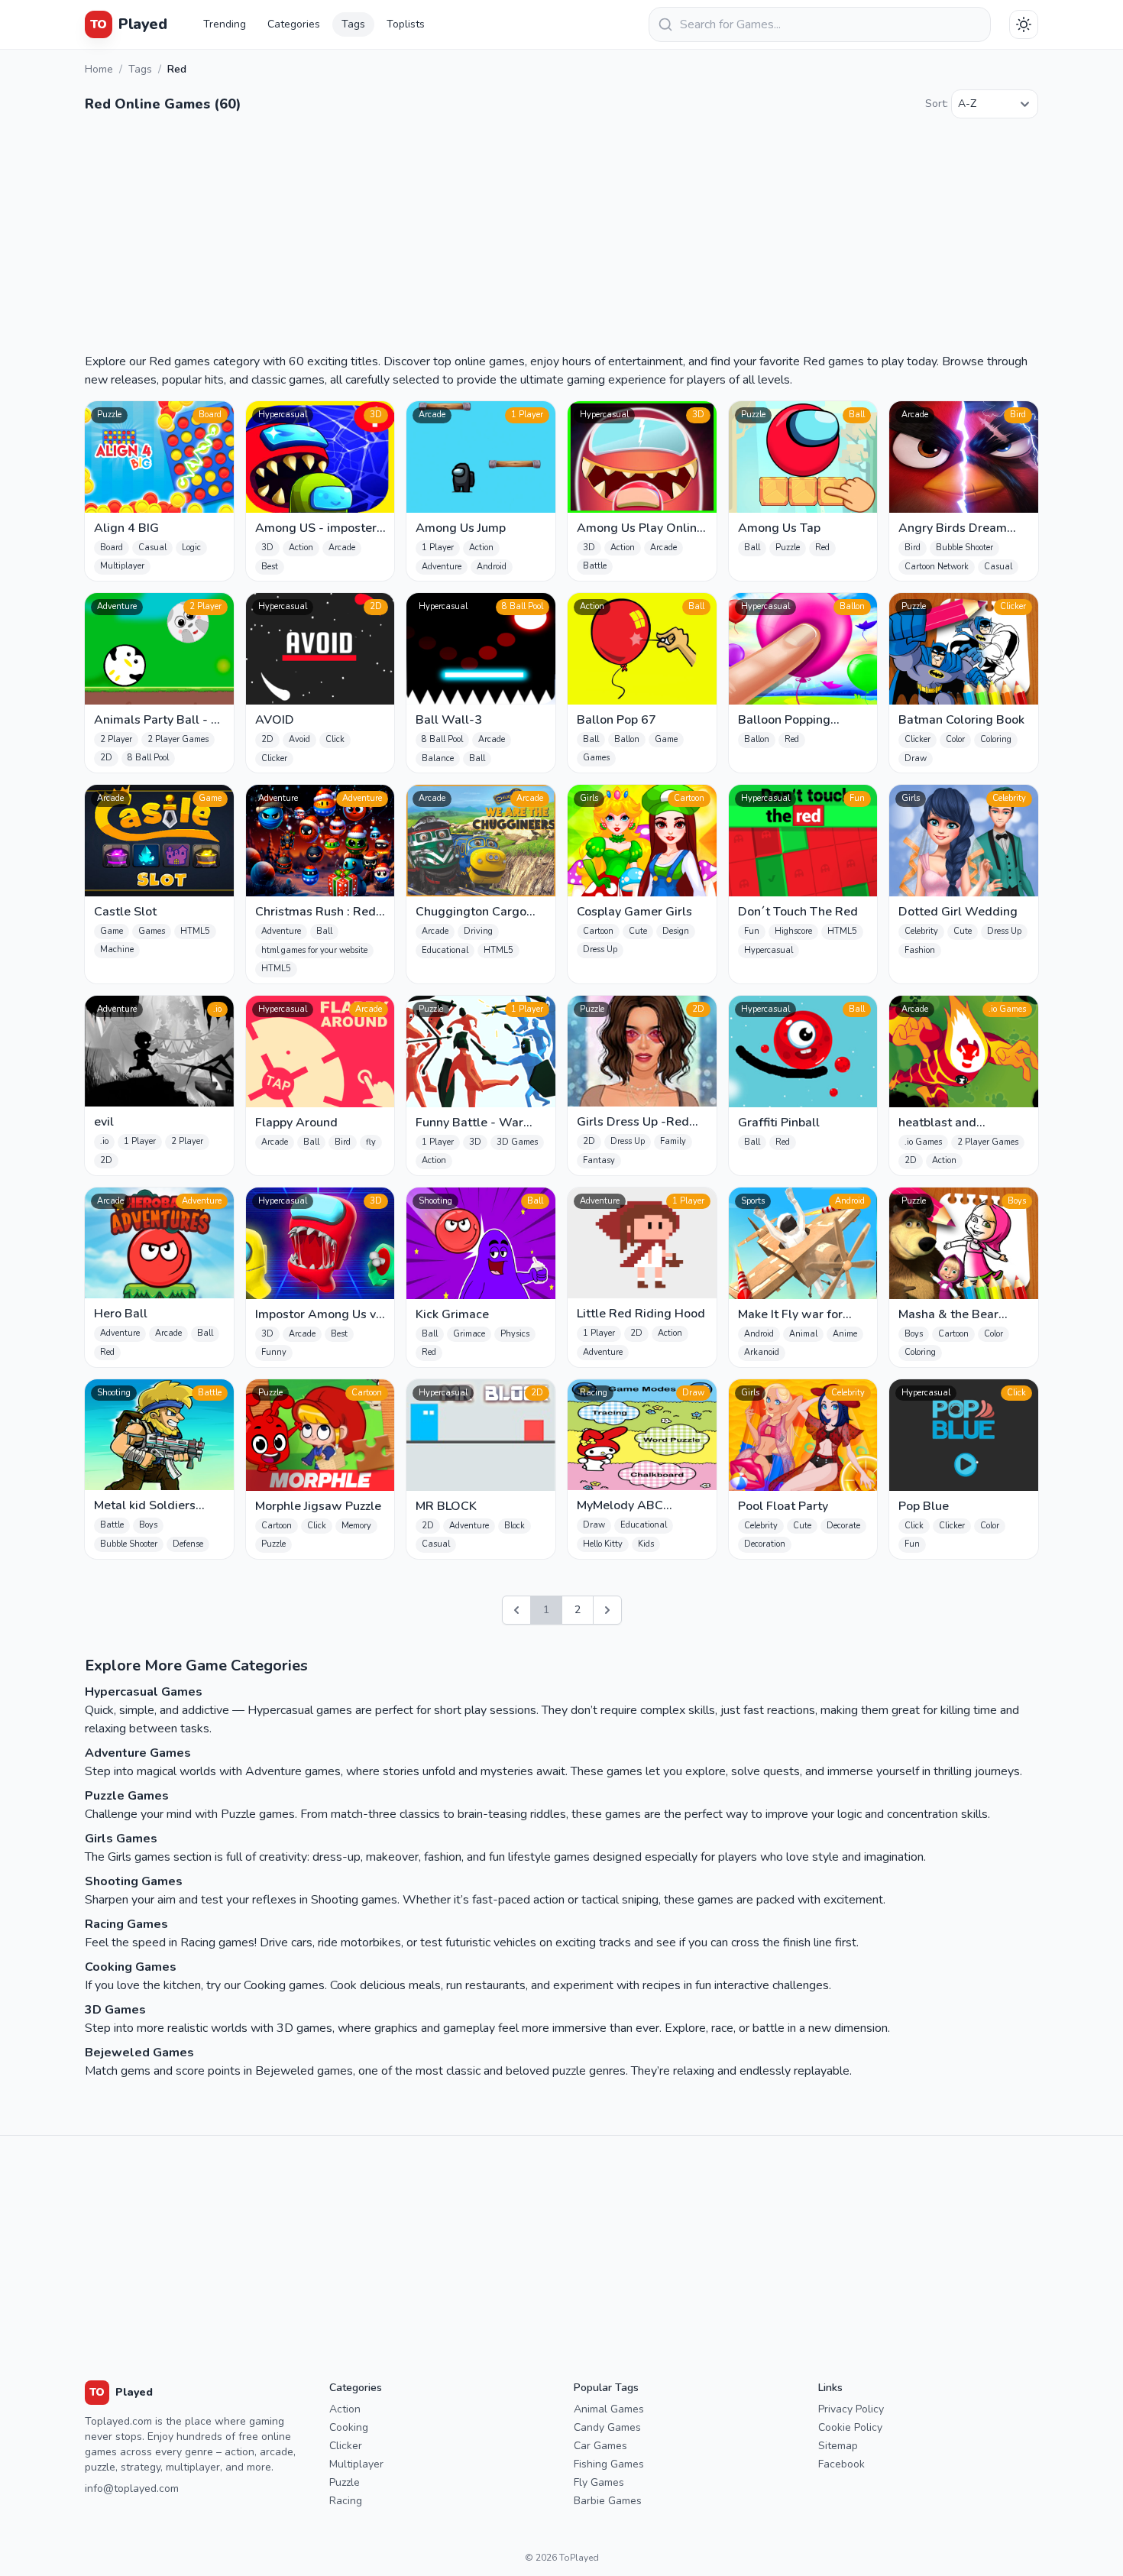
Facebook (841, 2464)
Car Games (600, 2446)
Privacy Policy (851, 2409)
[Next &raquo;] (607, 1610)
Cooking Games (131, 1967)
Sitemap (838, 2446)
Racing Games (126, 1924)
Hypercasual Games (144, 1692)
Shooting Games (134, 1881)
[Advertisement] (561, 238)
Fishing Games (609, 2464)
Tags (353, 24)
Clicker (346, 2446)
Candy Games (607, 2427)
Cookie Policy (850, 2427)
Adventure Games (138, 1753)
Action (345, 2409)
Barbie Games (608, 2501)
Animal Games (609, 2409)
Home (99, 69)
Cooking (349, 2427)
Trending (225, 24)
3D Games (115, 2010)
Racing (346, 2501)
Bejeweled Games (139, 2053)
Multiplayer (356, 2464)
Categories (294, 24)
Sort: (937, 104)
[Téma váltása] (1024, 24)
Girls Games (121, 1839)
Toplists (406, 24)
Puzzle (345, 2482)
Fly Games (599, 2482)
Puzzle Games (127, 1796)
